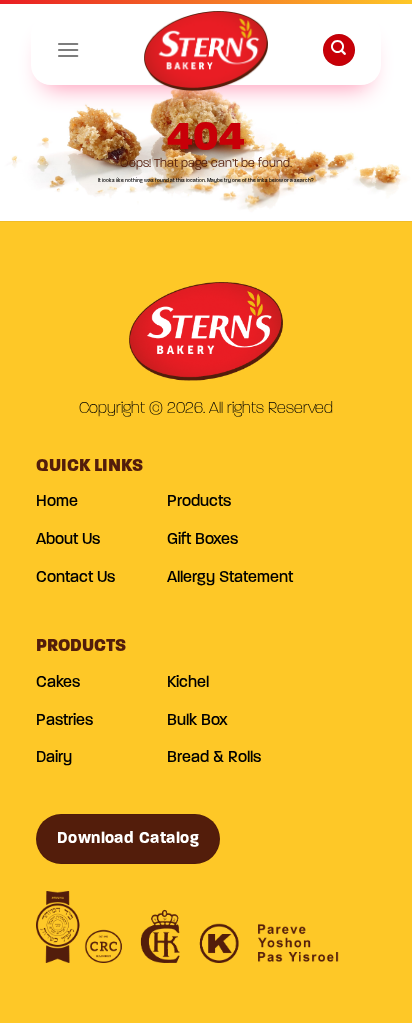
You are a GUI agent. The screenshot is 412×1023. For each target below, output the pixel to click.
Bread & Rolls (214, 758)
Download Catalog (128, 839)
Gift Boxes (202, 540)
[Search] (339, 50)
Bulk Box (197, 721)
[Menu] (68, 49)
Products (199, 502)
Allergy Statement (230, 578)
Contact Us (75, 578)
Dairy (54, 758)
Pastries (64, 721)
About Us (68, 540)
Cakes (58, 683)
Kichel (188, 683)
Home (57, 502)
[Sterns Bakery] (206, 55)
